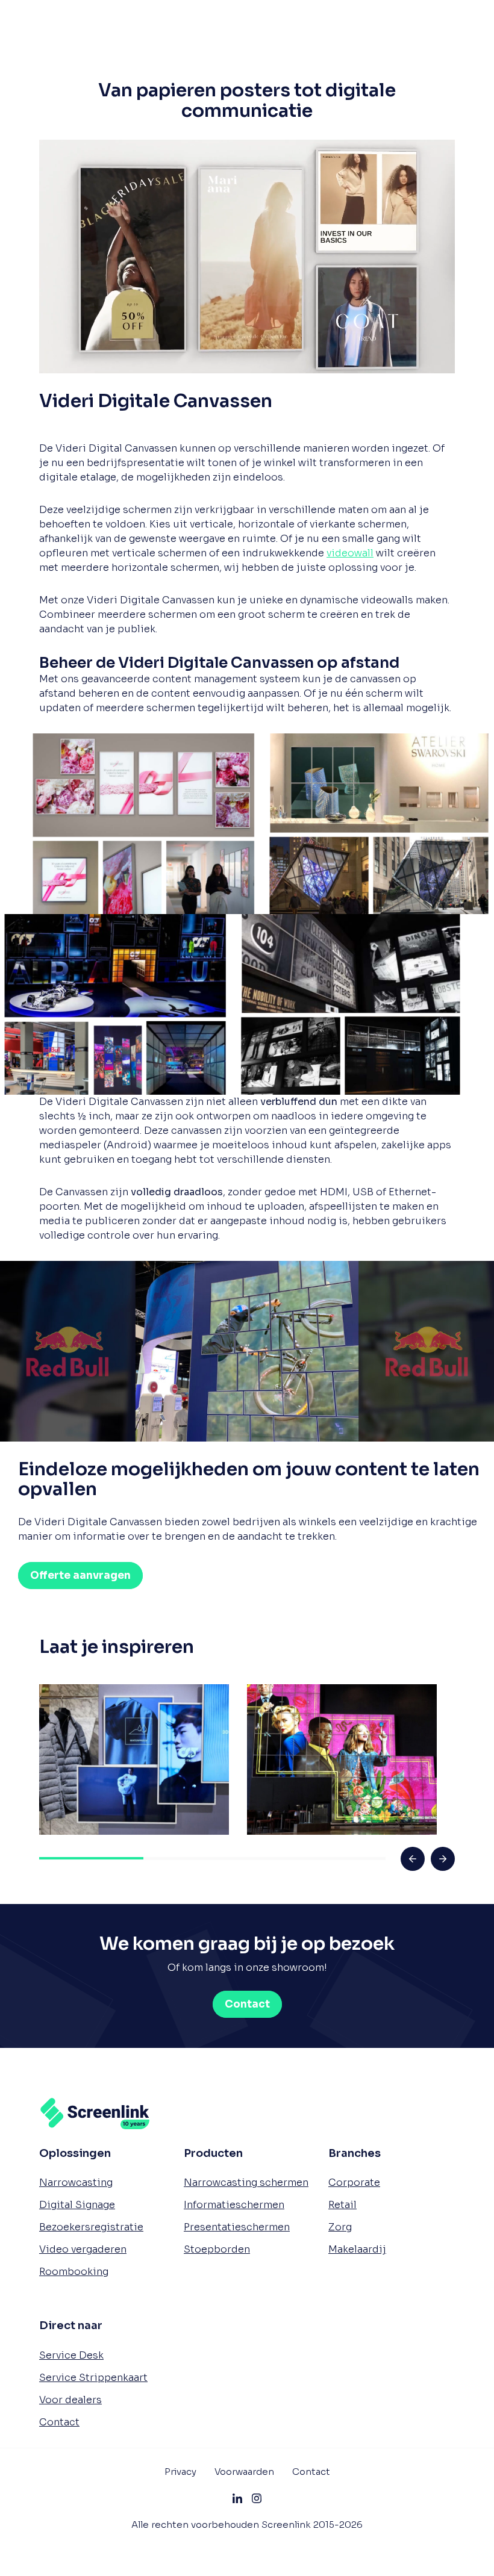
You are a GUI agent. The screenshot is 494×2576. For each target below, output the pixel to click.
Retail (342, 2205)
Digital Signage (77, 2205)
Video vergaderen (83, 2249)
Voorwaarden (244, 2471)
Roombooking (74, 2272)
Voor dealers (70, 2399)
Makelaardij (357, 2249)
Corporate (354, 2182)
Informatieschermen (234, 2205)
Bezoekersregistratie (91, 2227)
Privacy (180, 2471)
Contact (59, 2422)
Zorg (340, 2227)
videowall (350, 553)
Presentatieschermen (237, 2227)
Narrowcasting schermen (246, 2182)
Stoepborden (217, 2249)
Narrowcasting (76, 2182)
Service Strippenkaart (93, 2377)
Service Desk (71, 2355)
